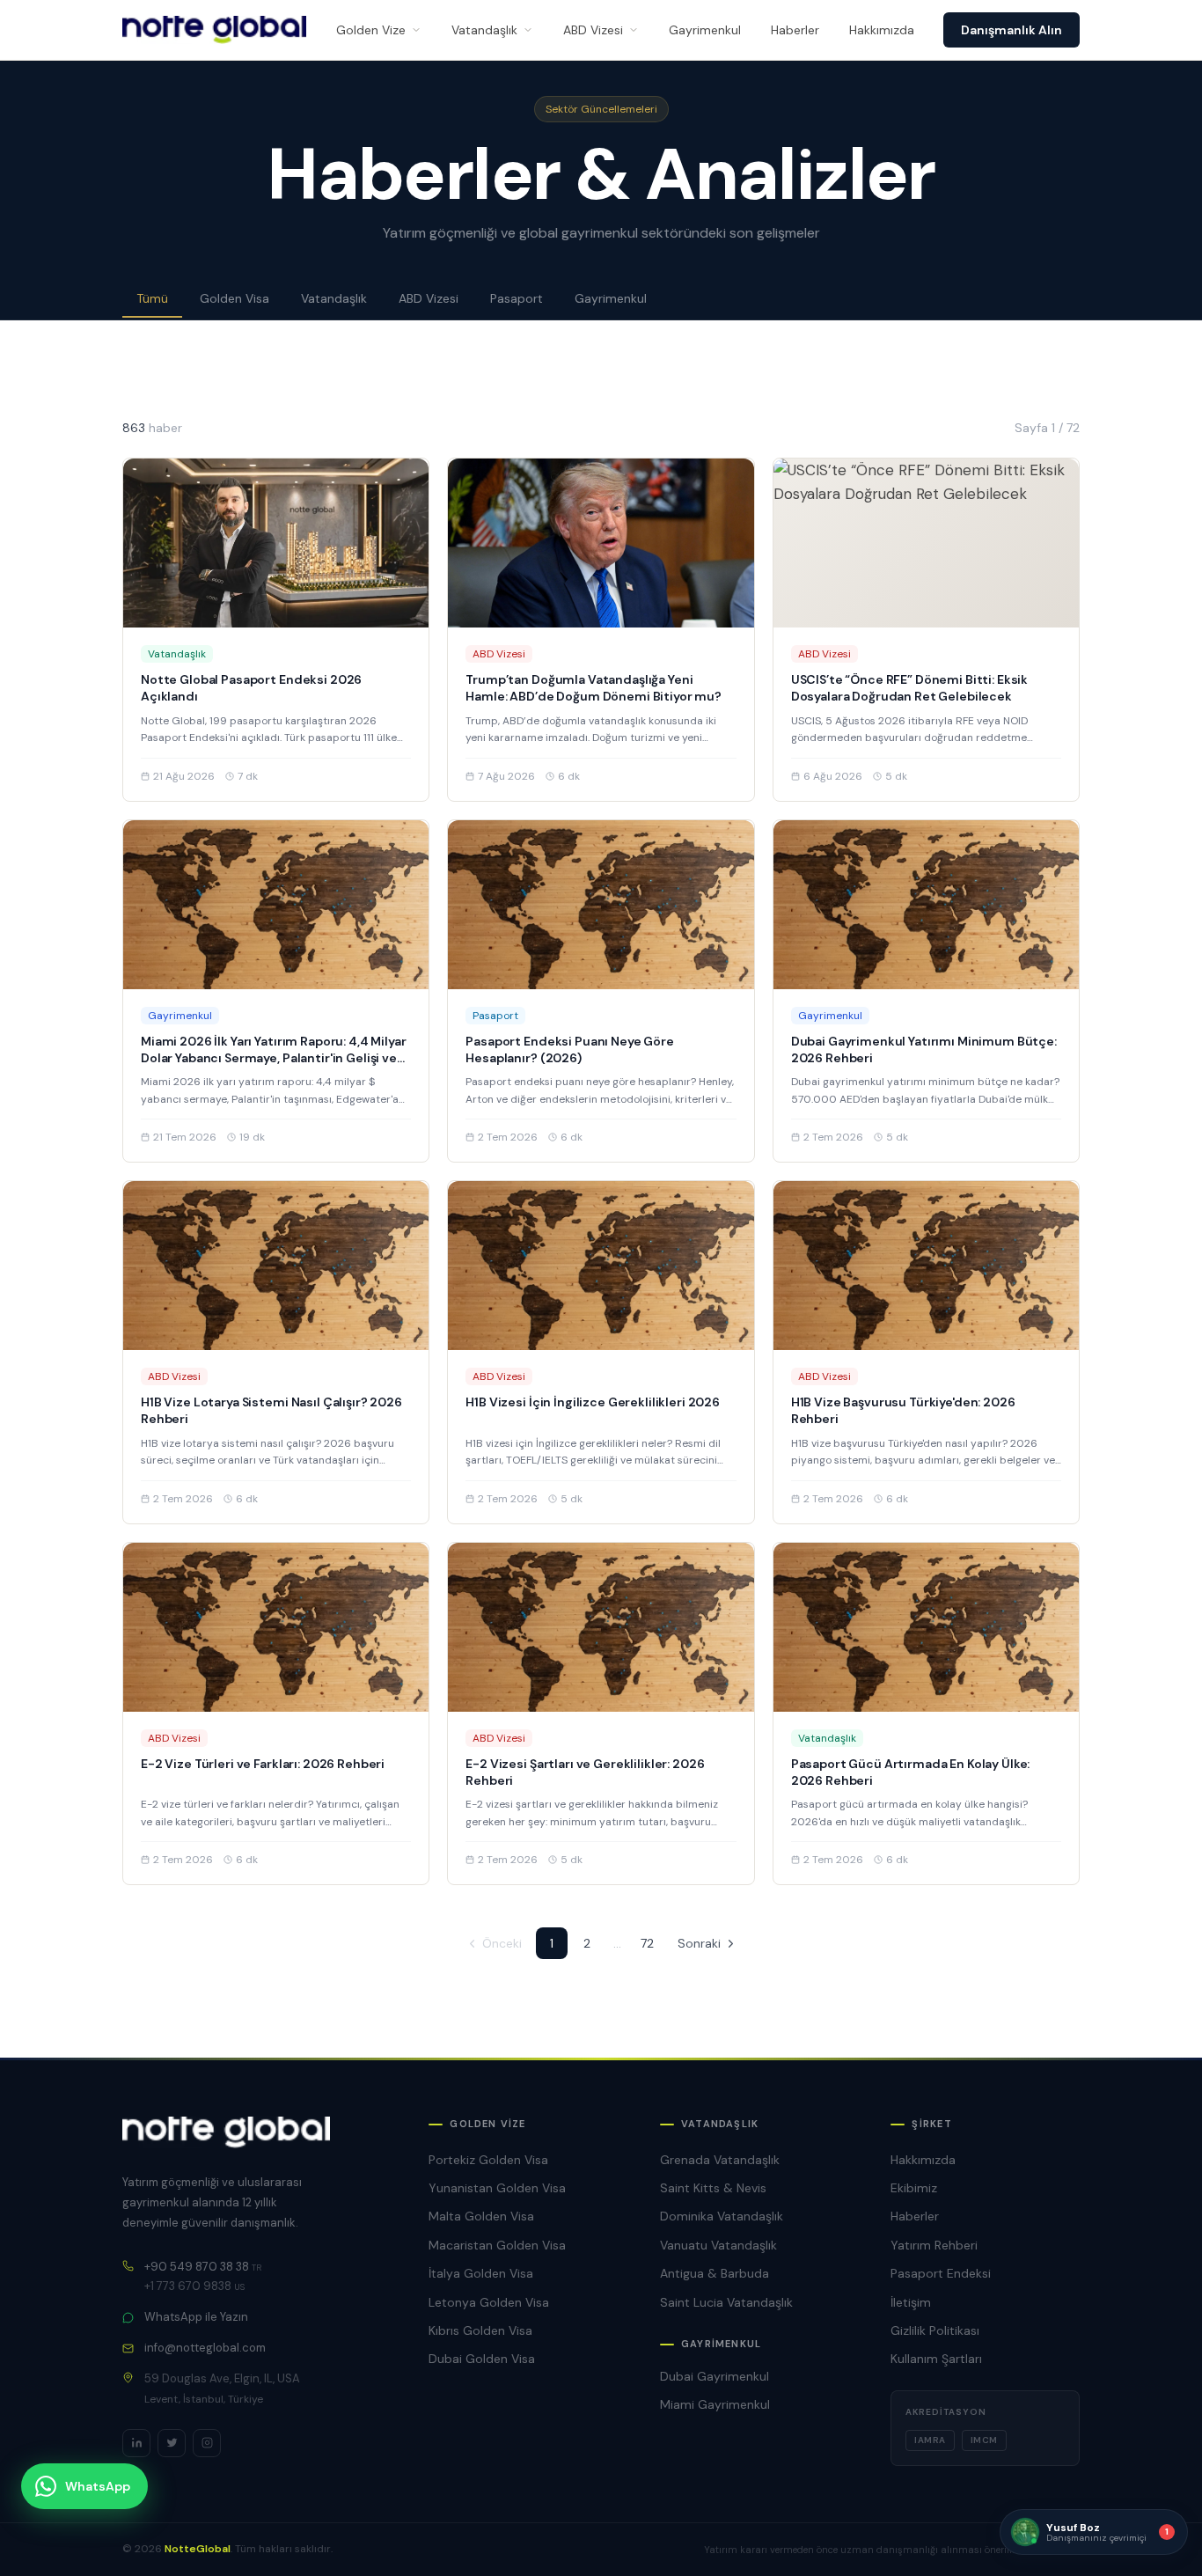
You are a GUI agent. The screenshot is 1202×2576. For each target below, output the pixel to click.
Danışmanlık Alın (1011, 30)
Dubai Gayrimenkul (715, 2376)
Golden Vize (371, 30)
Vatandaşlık (484, 30)
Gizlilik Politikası (935, 2330)
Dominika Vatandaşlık (722, 2216)
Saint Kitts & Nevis (713, 2188)
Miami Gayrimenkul (715, 2404)
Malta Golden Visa (481, 2216)
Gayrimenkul (705, 30)
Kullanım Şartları (936, 2359)
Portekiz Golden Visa (488, 2160)
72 (647, 1943)
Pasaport (517, 298)
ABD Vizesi (593, 30)
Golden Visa (235, 298)
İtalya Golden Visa (481, 2273)
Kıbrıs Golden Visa (480, 2330)
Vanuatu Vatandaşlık (718, 2245)
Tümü (152, 298)
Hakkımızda (882, 30)
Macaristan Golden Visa (497, 2245)
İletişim (911, 2302)
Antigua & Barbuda (715, 2273)
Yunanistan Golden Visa (497, 2188)
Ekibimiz (914, 2188)
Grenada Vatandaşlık (720, 2160)
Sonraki (699, 1943)
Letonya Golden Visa (489, 2302)
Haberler (795, 30)
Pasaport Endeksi (941, 2273)
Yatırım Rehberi (934, 2245)
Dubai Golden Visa (482, 2359)
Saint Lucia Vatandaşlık (726, 2302)
